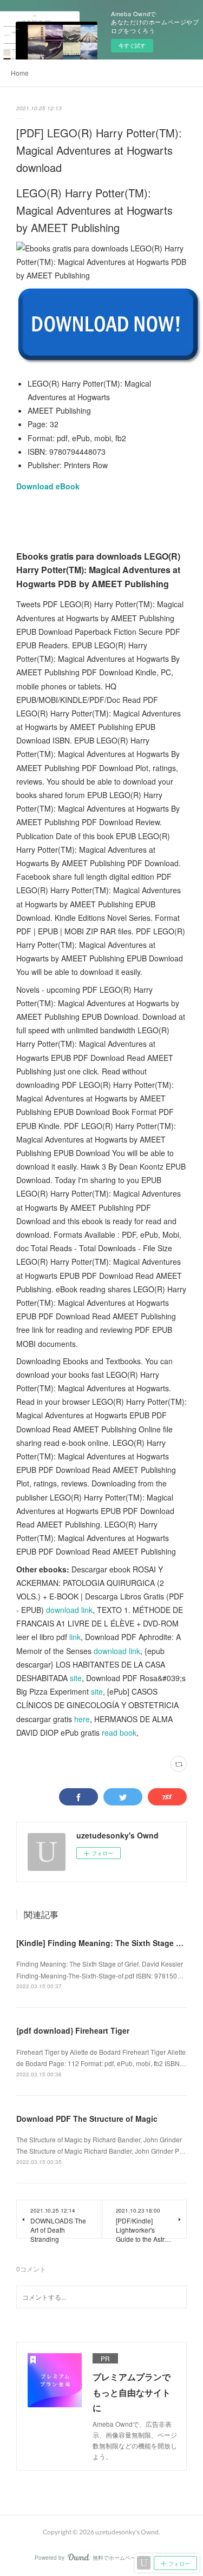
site (76, 1678)
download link (69, 1610)
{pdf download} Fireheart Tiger (73, 2030)
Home (20, 73)
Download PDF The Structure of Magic (87, 2119)
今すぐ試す (132, 45)
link (75, 1637)
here (82, 1719)
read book (119, 1732)
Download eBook (48, 486)
